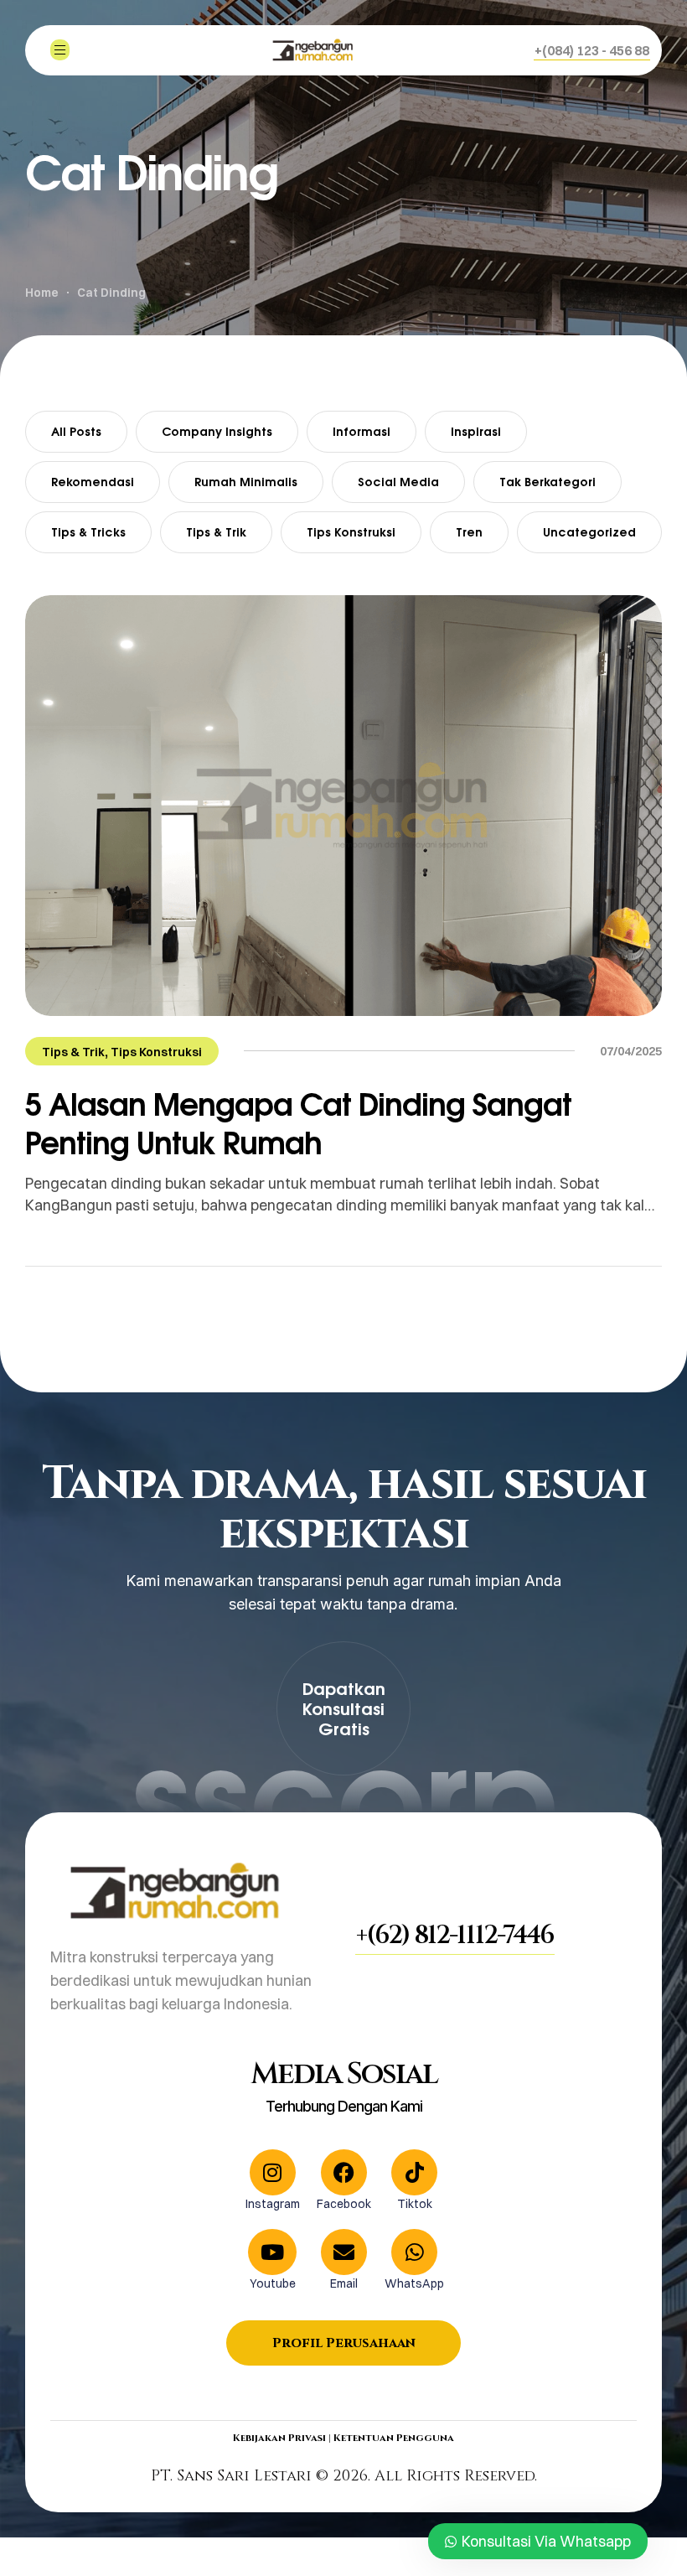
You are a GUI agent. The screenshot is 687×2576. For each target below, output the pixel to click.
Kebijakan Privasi (279, 2438)
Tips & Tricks (88, 532)
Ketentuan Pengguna (394, 2438)
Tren (469, 532)
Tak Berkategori (548, 482)
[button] (592, 50)
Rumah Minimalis (246, 482)
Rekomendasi (93, 482)
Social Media (398, 482)
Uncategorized (589, 532)
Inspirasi (476, 431)
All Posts (76, 431)
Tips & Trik (216, 532)
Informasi (362, 431)
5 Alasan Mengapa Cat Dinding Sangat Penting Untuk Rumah (298, 1123)
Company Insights (217, 431)
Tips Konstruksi (351, 532)
